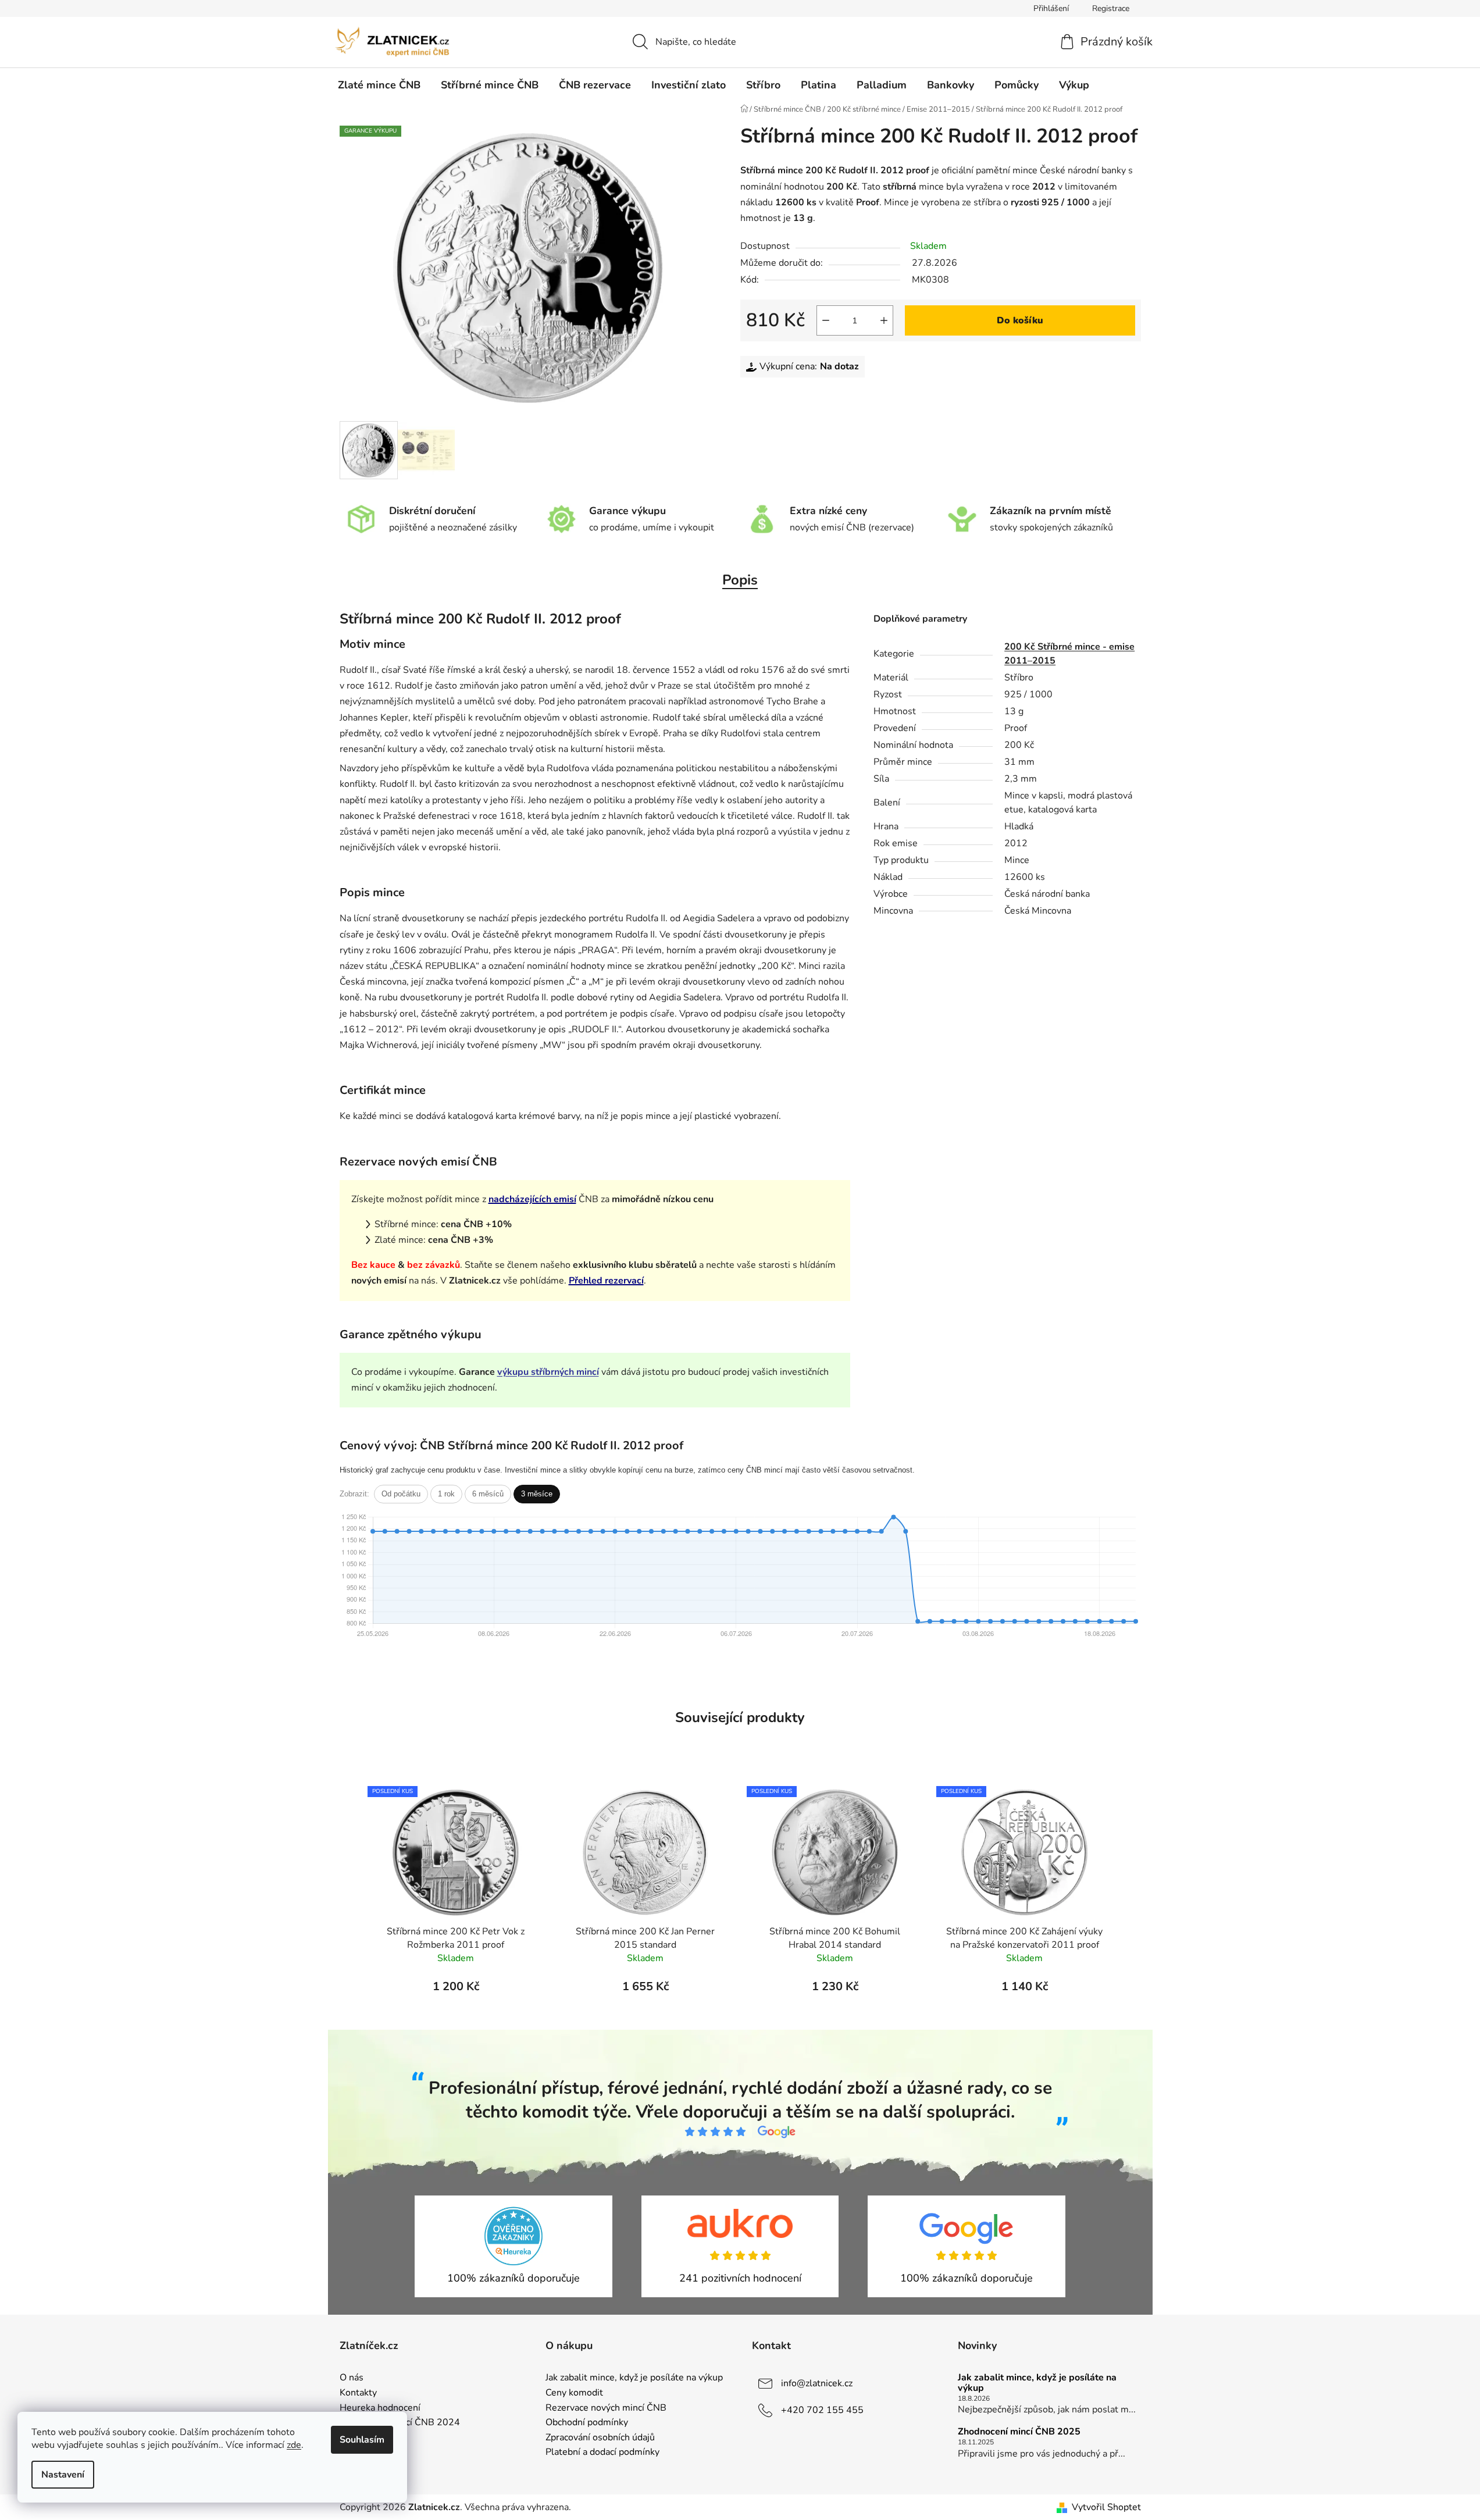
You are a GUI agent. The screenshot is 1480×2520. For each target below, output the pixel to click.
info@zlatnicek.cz (817, 2383)
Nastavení (63, 2475)
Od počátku (401, 1494)
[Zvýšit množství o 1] (884, 320)
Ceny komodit (574, 2393)
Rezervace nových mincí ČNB (606, 2408)
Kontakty (358, 2393)
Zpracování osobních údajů (600, 2438)
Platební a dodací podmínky (602, 2453)
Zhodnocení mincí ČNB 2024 (400, 2423)
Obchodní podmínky (587, 2423)
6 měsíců (488, 1494)
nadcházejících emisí (532, 1199)
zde (294, 2445)
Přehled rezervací (606, 1281)
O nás (352, 2378)
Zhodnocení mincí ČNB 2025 (1019, 2432)
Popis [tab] (740, 580)
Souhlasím (362, 2440)
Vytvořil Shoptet (1106, 2507)
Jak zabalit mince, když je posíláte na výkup (634, 2378)
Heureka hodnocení (380, 2408)
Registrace (1111, 8)
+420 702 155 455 (822, 2410)
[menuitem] (379, 85)
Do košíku (1020, 320)
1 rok (446, 1494)
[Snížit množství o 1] (826, 320)
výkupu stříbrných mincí (548, 1372)
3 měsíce (537, 1494)
